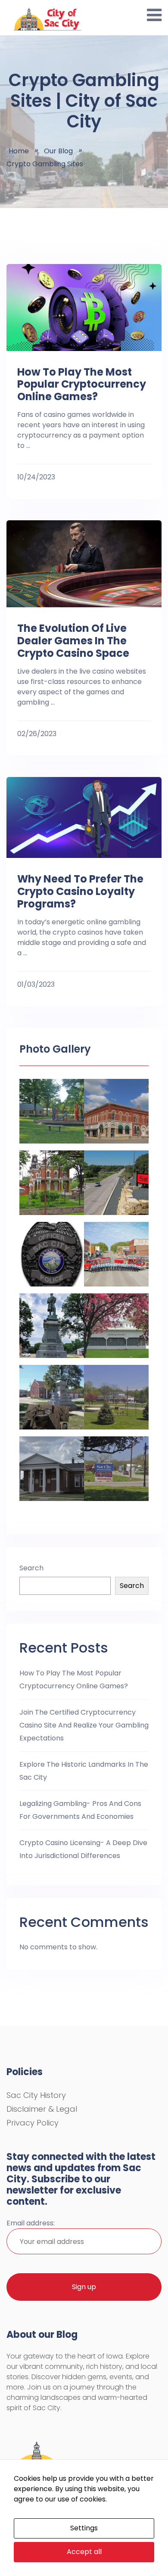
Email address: (31, 2223)
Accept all (84, 2552)
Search (31, 1568)
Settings (84, 2528)
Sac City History (36, 2095)
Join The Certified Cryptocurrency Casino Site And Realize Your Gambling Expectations (84, 1725)
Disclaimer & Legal (42, 2109)
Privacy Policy (33, 2123)
